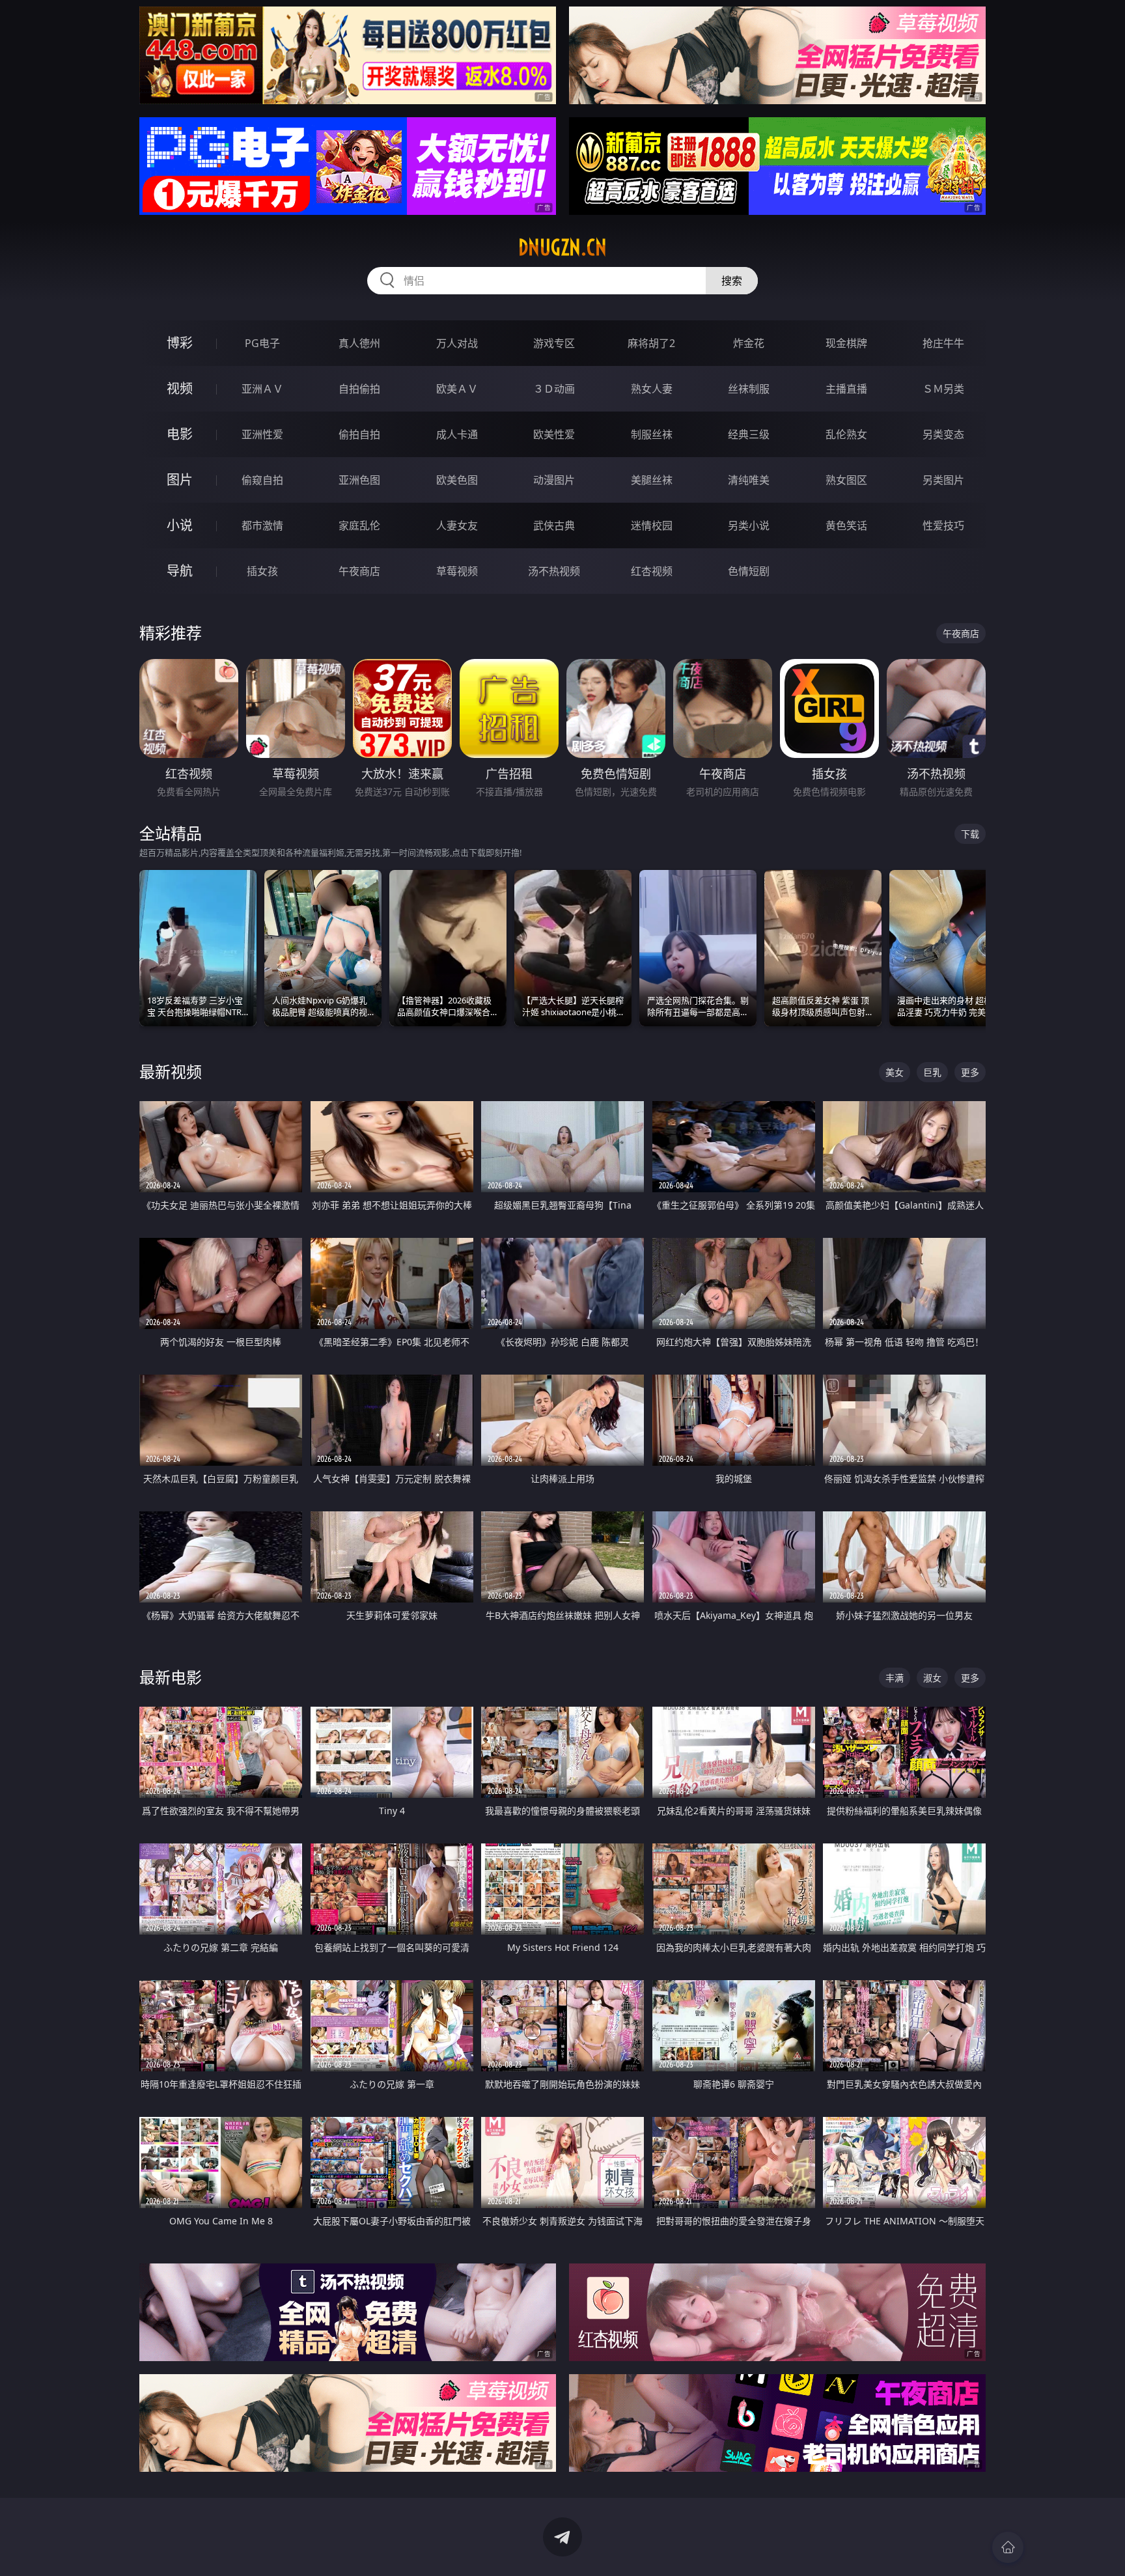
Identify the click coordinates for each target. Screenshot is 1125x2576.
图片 (180, 480)
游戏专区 (554, 343)
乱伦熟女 (846, 434)
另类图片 (943, 480)
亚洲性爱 (262, 434)
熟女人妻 (652, 389)
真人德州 (359, 343)
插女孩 (262, 571)
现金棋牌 (846, 343)
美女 (895, 1072)
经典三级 (749, 434)
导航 (180, 571)
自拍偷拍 (359, 389)
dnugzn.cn (562, 247)
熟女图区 (846, 480)
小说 (180, 525)
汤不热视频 (554, 571)
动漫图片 (554, 480)
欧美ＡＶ (457, 389)
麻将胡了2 (651, 343)
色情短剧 (749, 571)
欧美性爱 (554, 434)
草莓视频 (457, 571)
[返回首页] (1008, 2547)
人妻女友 (457, 525)
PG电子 (262, 343)
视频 (180, 388)
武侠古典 (554, 525)
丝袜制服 (749, 389)
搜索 (732, 281)
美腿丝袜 (652, 480)
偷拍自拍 (359, 434)
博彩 (180, 343)
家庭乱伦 (359, 525)
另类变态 (943, 434)
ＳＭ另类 (943, 389)
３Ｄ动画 (554, 389)
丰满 (895, 1678)
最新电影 (171, 1677)
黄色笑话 (846, 525)
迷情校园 (652, 525)
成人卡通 (457, 434)
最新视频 (171, 1071)
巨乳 (932, 1072)
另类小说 (749, 525)
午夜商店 (359, 571)
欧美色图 (457, 480)
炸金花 (749, 343)
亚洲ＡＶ (262, 389)
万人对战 (457, 343)
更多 (970, 1072)
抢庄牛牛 (943, 343)
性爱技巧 (943, 525)
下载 (970, 834)
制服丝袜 (652, 434)
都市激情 (262, 525)
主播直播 (846, 389)
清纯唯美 (749, 480)
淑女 (932, 1678)
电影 (180, 434)
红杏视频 (652, 571)
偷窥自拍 (262, 480)
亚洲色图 (359, 480)
